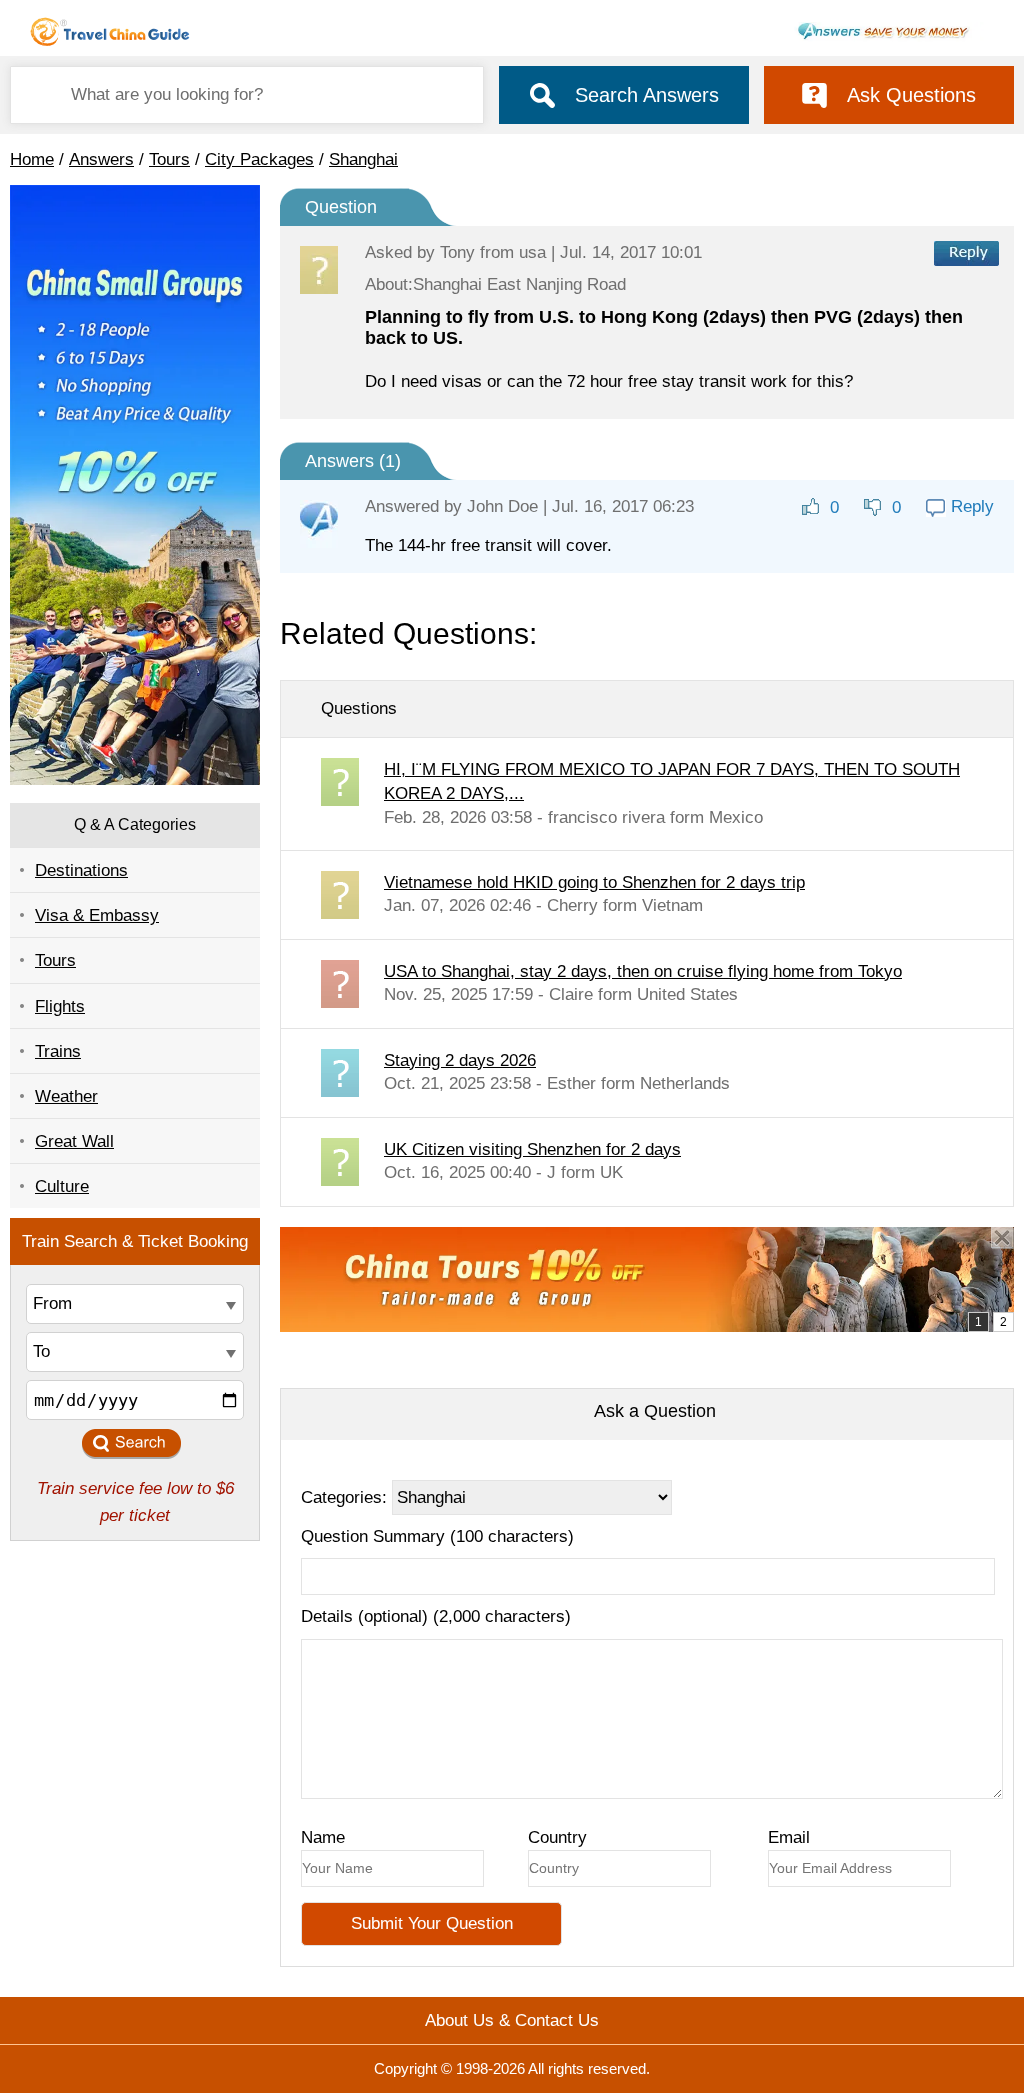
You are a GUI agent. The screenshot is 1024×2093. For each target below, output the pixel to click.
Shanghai (363, 159)
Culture (62, 1186)
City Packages (259, 159)
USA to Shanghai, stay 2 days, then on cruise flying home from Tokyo (643, 971)
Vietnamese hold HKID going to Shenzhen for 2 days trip (594, 882)
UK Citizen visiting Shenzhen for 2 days (532, 1149)
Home (32, 159)
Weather (66, 1096)
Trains (58, 1051)
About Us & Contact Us (512, 2020)
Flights (60, 1006)
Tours (169, 159)
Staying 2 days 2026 (460, 1060)
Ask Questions (911, 95)
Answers (101, 159)
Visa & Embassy (97, 915)
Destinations (81, 870)
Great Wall (74, 1141)
